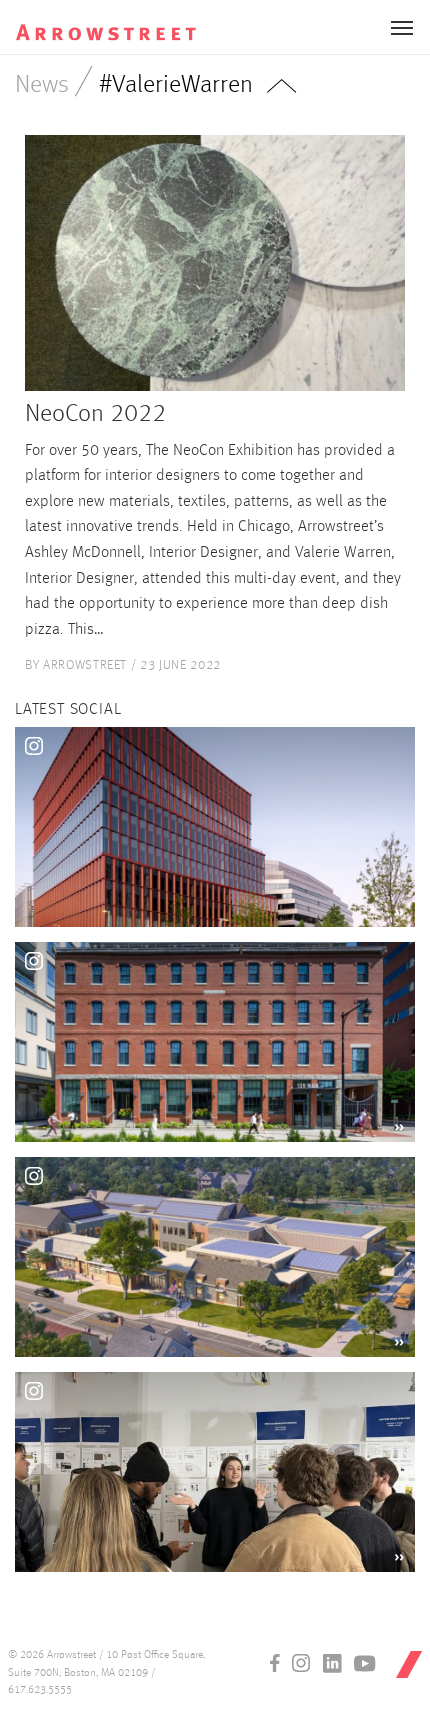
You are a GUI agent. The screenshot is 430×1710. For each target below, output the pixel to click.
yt (365, 1663)
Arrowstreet (123, 21)
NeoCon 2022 (95, 414)
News (42, 85)
